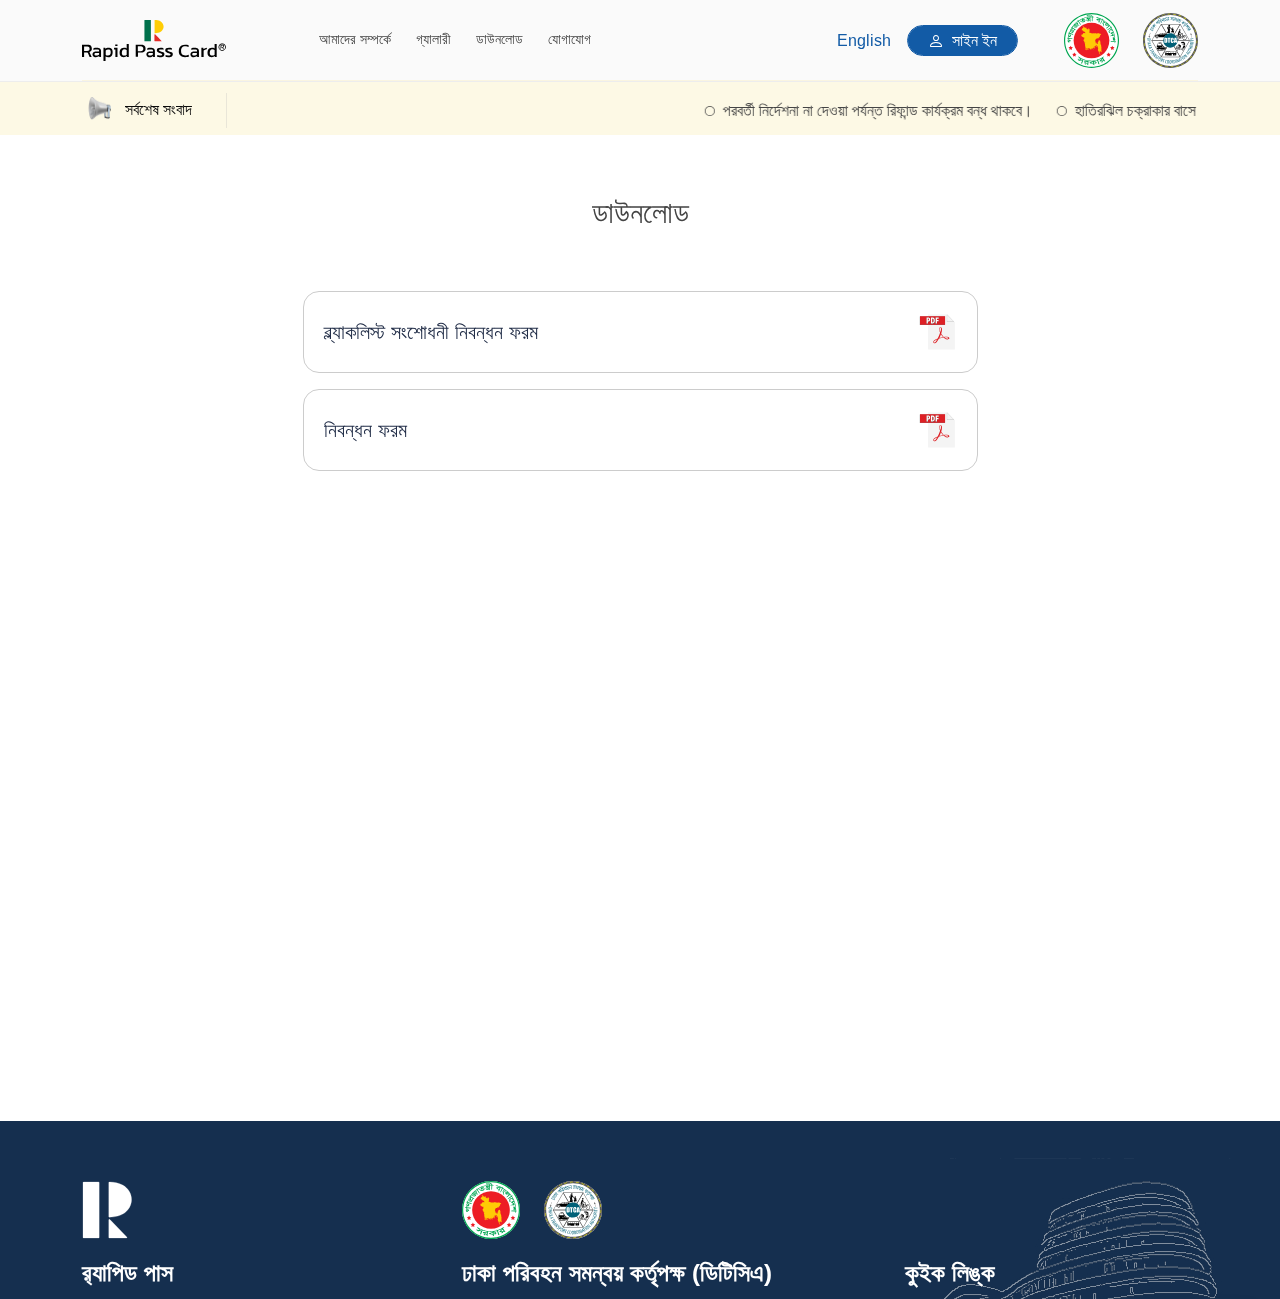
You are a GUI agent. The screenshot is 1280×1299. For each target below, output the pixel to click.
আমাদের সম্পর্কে (355, 39)
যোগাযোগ (569, 39)
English (864, 40)
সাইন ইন (974, 40)
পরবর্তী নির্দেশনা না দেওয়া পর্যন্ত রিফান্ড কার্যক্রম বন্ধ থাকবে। (864, 110)
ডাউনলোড (499, 39)
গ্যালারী (433, 39)
